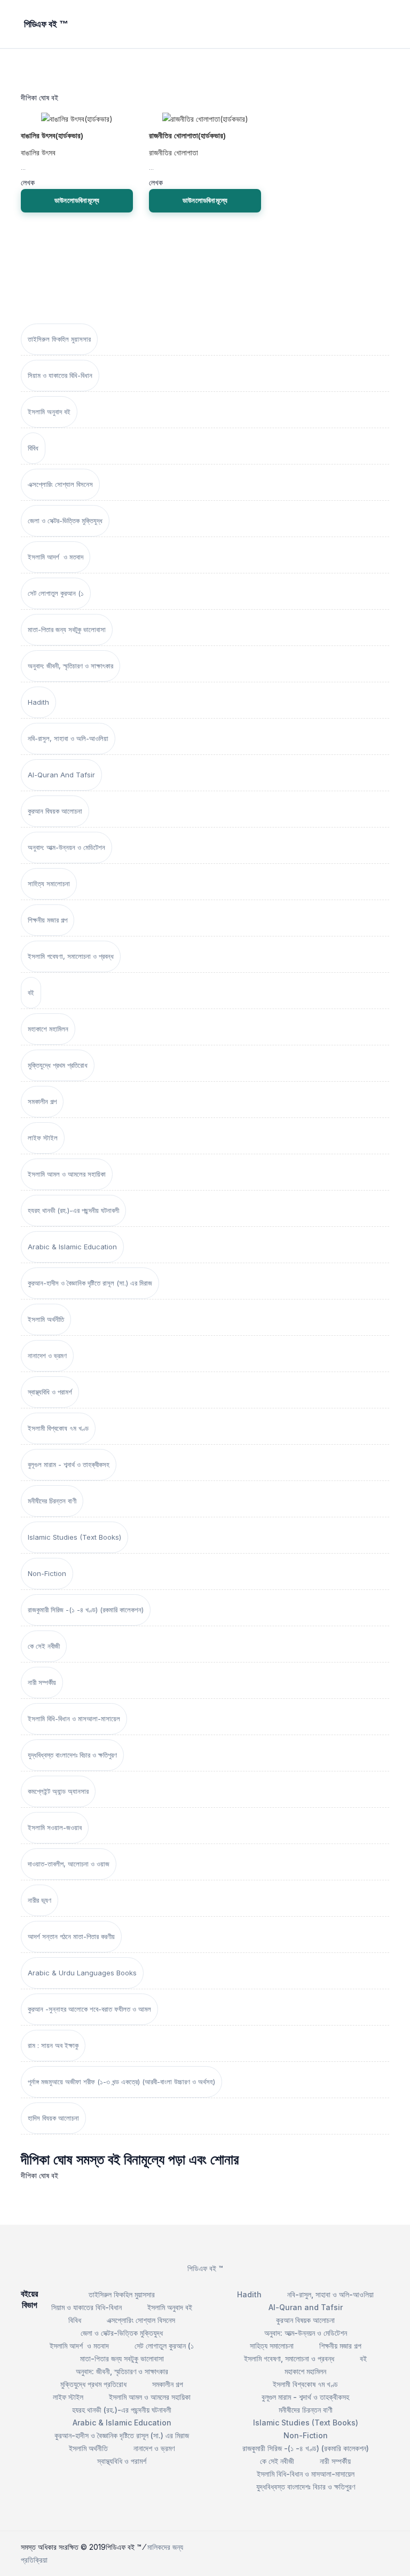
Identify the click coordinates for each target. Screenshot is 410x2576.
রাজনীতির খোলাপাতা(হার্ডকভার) (187, 136)
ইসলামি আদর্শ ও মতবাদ (56, 557)
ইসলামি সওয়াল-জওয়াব (55, 1827)
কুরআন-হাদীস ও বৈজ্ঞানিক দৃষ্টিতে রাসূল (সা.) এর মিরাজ (90, 1283)
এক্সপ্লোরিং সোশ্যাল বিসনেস (60, 484)
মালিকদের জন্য (165, 2547)
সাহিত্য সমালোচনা (49, 884)
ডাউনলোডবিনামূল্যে (77, 200)
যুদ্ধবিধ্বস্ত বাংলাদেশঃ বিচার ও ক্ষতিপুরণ (72, 1755)
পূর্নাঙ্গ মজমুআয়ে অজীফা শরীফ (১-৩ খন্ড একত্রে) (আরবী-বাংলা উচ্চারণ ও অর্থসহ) (121, 2082)
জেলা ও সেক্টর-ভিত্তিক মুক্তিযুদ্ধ (65, 521)
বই (31, 992)
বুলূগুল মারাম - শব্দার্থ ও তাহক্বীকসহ (69, 1464)
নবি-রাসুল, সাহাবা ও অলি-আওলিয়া (68, 738)
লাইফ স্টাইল (43, 1138)
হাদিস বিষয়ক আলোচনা (53, 2118)
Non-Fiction (47, 1573)
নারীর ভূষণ (40, 1900)
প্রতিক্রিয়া (34, 2560)
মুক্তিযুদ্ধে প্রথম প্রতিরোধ (58, 1065)
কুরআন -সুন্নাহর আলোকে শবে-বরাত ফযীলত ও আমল (89, 2009)
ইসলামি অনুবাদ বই (49, 412)
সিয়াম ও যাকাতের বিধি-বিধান (60, 375)
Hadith (38, 702)
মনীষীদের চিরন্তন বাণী (52, 1501)
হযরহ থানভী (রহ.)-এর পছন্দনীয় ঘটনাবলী (73, 1210)
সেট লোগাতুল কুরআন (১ (56, 593)
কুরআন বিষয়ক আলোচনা (55, 811)
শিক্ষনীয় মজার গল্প (48, 920)
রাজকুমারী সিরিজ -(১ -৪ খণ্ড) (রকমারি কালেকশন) (86, 1610)
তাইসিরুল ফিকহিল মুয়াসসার (59, 339)
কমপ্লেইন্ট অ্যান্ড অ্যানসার (58, 1791)
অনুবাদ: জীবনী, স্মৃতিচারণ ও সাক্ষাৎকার (70, 666)
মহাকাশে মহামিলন (48, 1029)
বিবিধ (33, 448)
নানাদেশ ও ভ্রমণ (47, 1356)
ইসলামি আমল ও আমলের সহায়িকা (67, 1174)
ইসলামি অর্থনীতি (46, 1319)
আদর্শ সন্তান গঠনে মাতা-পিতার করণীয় (71, 1936)
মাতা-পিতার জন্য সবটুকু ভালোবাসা (67, 629)
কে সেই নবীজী (44, 1646)
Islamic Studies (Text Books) (74, 1537)
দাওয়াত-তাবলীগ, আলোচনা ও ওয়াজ (69, 1864)
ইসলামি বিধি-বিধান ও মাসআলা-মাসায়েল (74, 1719)
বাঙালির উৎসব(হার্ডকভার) (52, 136)
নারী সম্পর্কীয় (42, 1682)
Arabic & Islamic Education (72, 1247)
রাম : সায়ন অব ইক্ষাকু (53, 2045)
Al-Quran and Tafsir (61, 775)
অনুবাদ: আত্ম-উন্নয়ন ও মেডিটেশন (66, 847)
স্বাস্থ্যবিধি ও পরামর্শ (50, 1392)
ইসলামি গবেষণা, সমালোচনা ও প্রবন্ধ (71, 956)
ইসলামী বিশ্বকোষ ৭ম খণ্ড (58, 1428)
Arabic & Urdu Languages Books (82, 1973)
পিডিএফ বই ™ (205, 2268)
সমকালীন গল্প (42, 1101)
